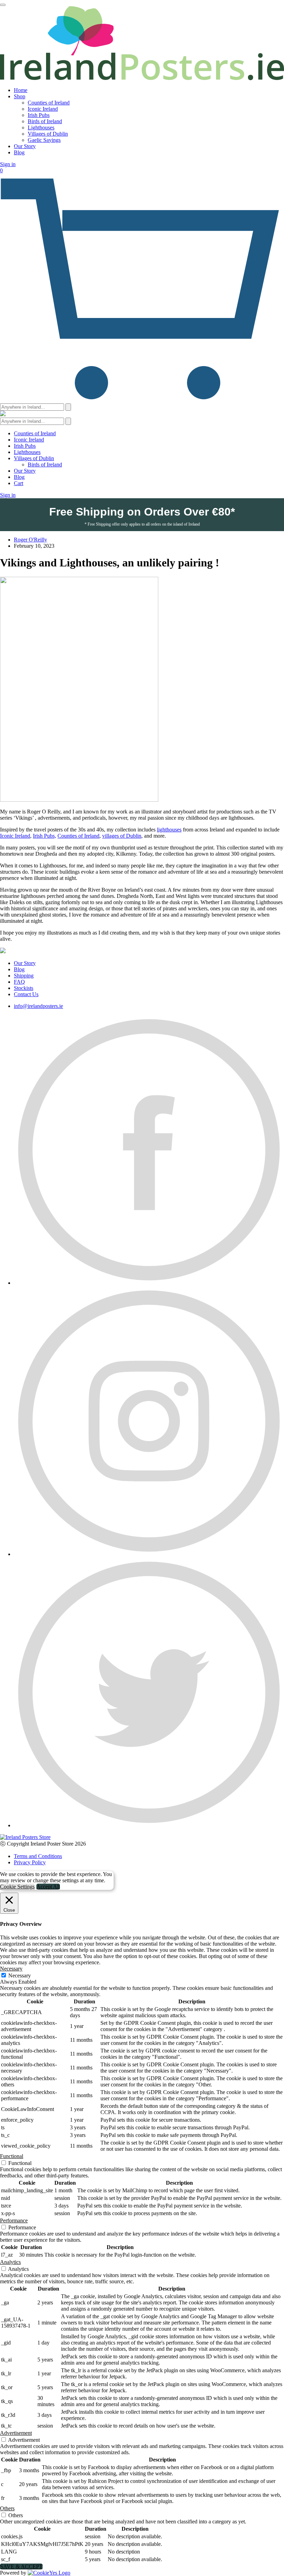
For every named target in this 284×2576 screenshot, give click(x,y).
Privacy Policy (30, 1862)
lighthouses (169, 830)
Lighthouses (41, 128)
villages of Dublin (122, 836)
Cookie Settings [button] (17, 1887)
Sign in (8, 164)
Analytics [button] (10, 2262)
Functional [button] (12, 2156)
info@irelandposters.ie (38, 1006)
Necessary (20, 1976)
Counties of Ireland (49, 103)
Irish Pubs (39, 115)
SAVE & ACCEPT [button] (21, 2566)
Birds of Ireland (45, 121)
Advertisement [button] (16, 2433)
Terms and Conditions (38, 1856)
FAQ (19, 982)
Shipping (24, 976)
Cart (19, 483)
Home (21, 90)
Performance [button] (14, 2220)
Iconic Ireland (43, 109)
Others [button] (7, 2508)
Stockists (24, 988)
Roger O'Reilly (30, 540)
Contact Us (26, 994)
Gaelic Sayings (44, 140)
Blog (19, 152)
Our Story (25, 146)
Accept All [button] (48, 1887)
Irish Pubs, (45, 836)
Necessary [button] (11, 1969)
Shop (20, 96)
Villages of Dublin (48, 134)
